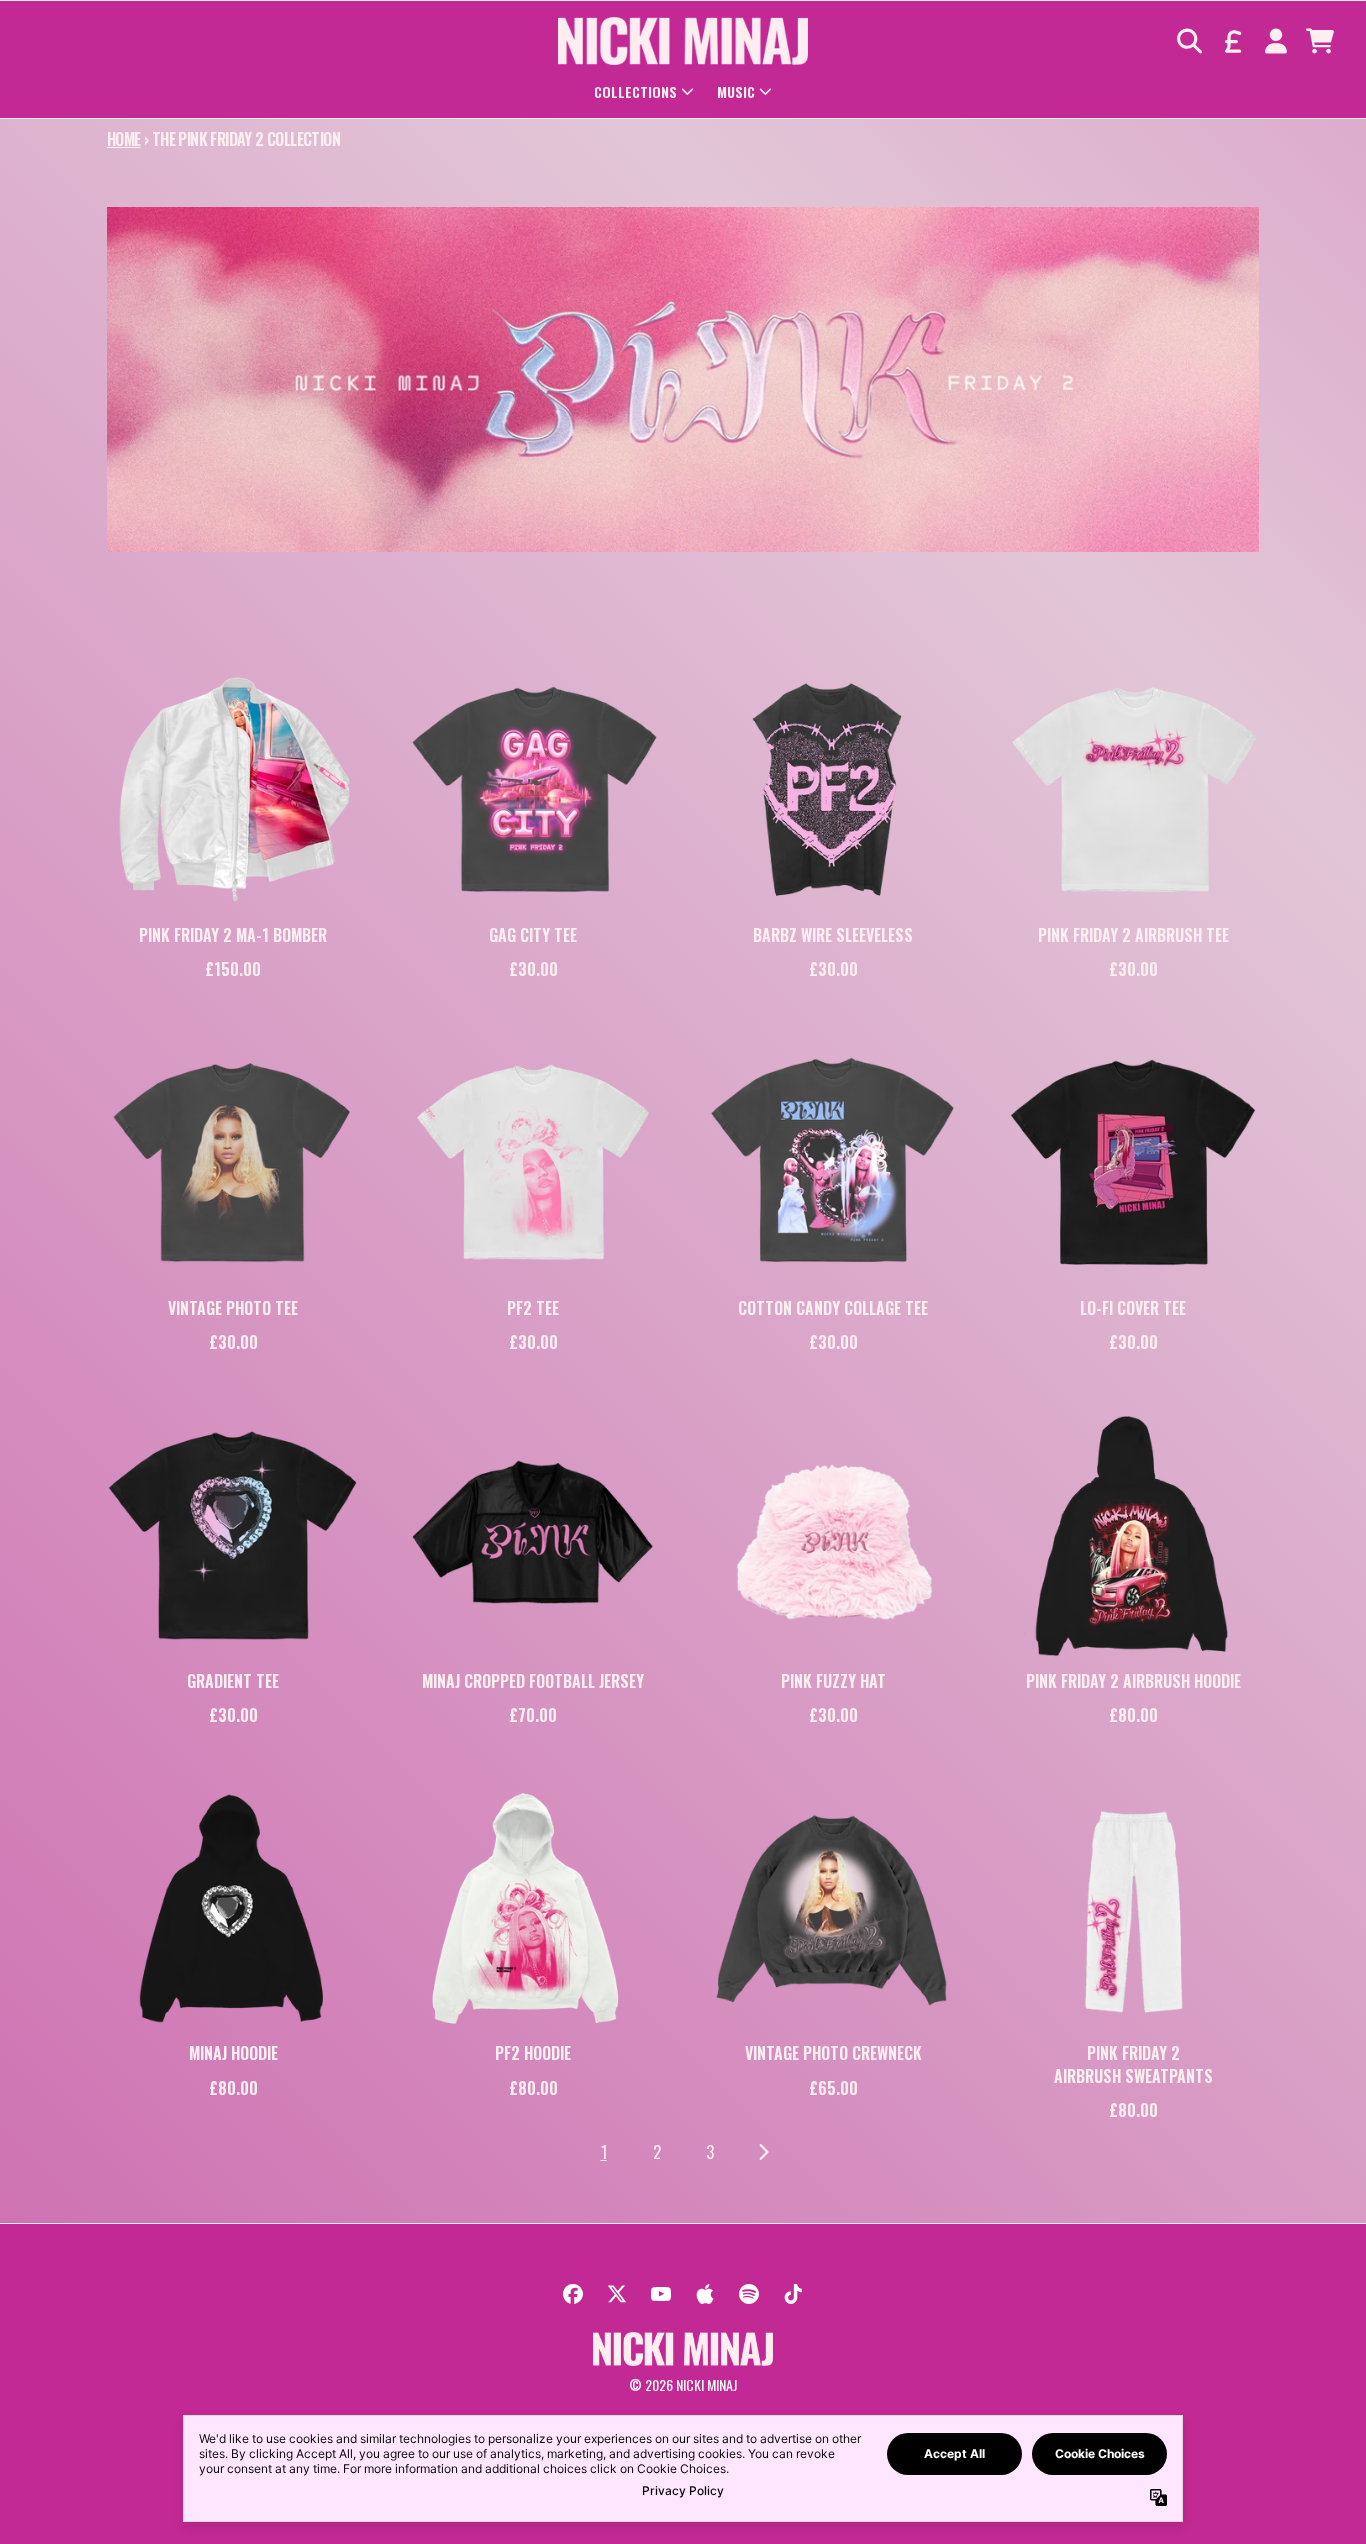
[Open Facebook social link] (573, 2294)
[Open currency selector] (1232, 41)
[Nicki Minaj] (683, 41)
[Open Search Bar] (1188, 41)
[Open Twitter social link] (617, 2294)
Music (736, 91)
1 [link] (604, 2152)
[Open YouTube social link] (661, 2294)
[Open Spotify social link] (749, 2294)
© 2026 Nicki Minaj (683, 2384)
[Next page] (762, 2152)
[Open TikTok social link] (793, 2294)
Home (124, 139)
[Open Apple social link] (705, 2294)
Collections (635, 91)
